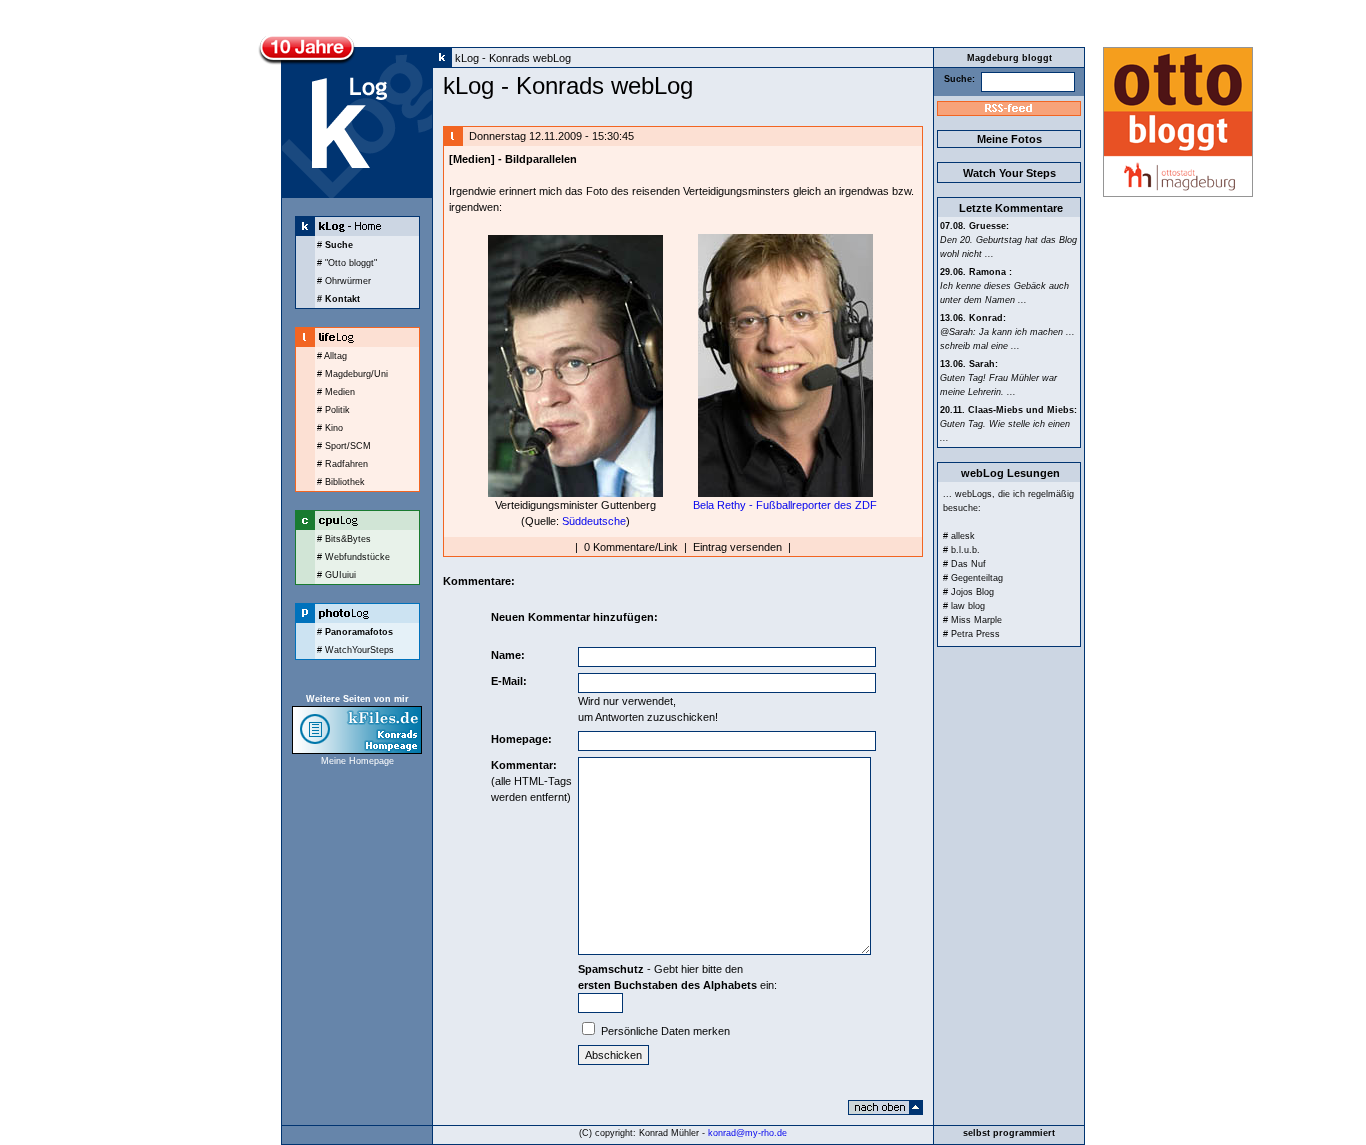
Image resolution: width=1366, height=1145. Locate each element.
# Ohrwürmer (344, 281)
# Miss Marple (972, 620)
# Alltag (332, 356)
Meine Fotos (1009, 139)
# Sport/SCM (344, 446)
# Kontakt (338, 299)
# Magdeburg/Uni (352, 374)
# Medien (336, 392)
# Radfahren (342, 464)
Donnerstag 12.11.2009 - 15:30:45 (550, 136)
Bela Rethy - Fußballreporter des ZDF (785, 505)
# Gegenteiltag (973, 578)
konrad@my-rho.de (747, 1133)
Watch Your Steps (1009, 173)
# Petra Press (971, 634)
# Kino (330, 428)
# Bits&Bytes (344, 539)
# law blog (964, 606)
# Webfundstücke (353, 557)
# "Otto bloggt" (347, 263)
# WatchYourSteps (355, 650)
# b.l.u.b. (961, 550)
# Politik (333, 410)
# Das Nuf (964, 564)
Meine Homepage (357, 761)
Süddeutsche (594, 521)
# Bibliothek (341, 482)
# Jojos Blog (968, 592)
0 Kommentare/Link (631, 547)
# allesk (959, 536)
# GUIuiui (336, 575)
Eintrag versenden (737, 547)
